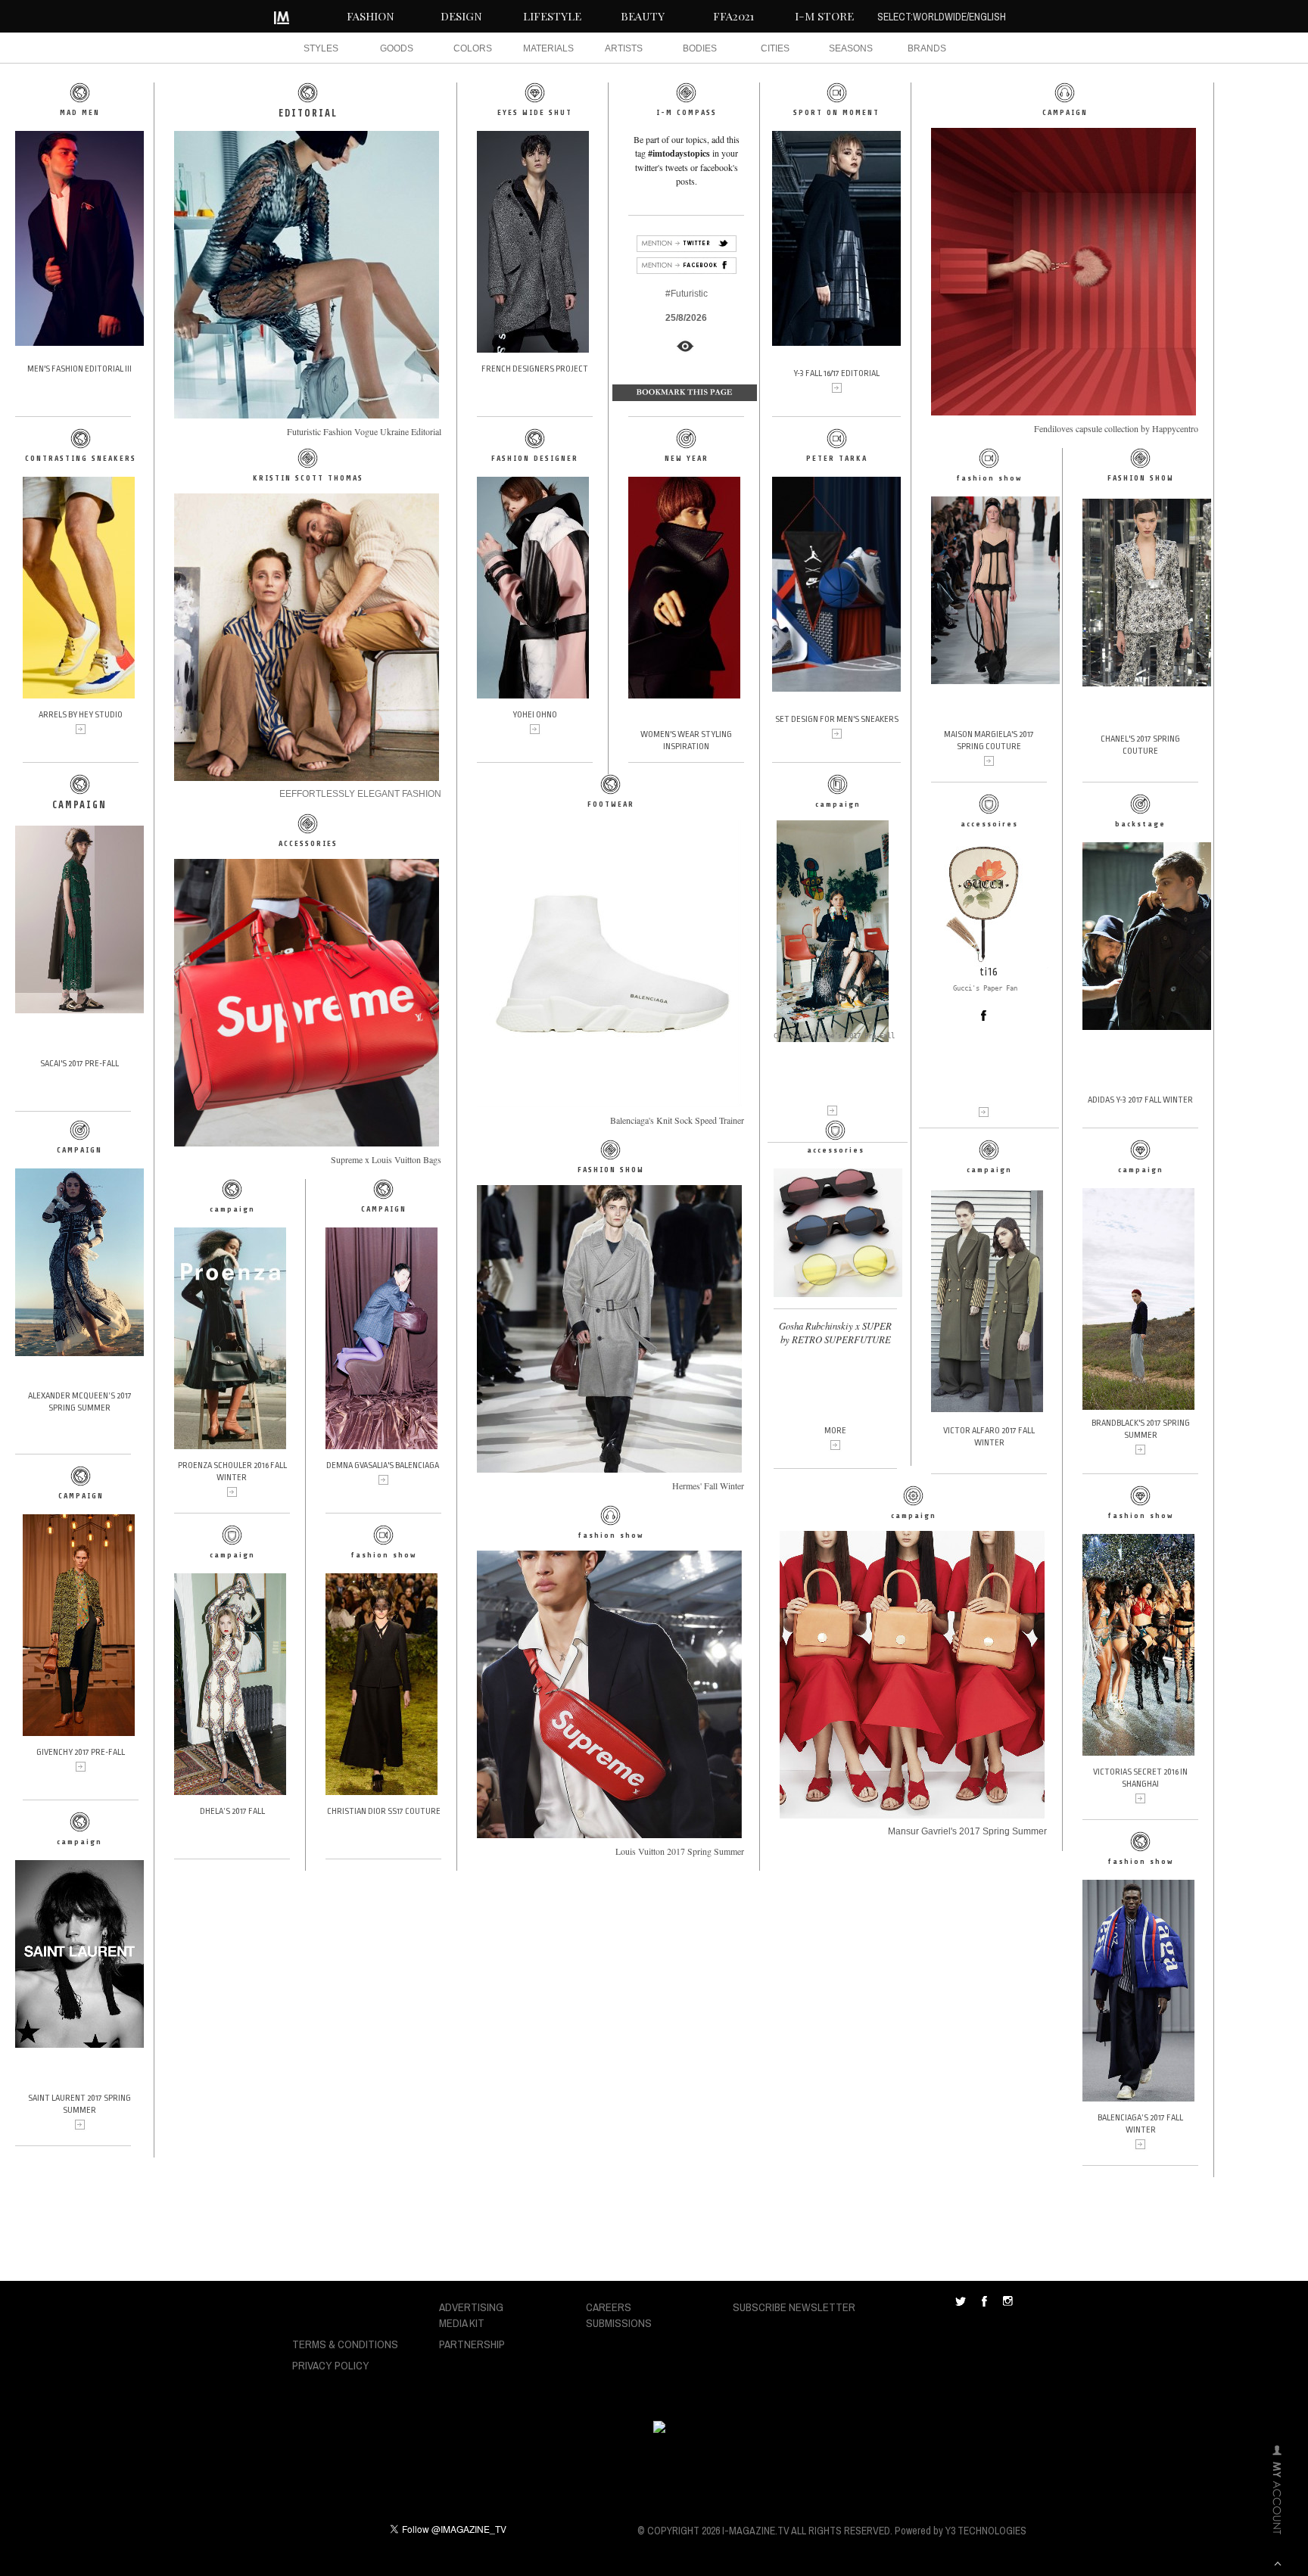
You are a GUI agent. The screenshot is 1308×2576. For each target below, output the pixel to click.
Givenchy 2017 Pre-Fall (81, 1752)
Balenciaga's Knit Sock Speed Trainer (677, 1120)
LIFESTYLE (552, 16)
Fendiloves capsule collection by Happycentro (1116, 428)
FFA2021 (733, 16)
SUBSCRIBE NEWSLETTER (794, 2307)
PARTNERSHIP (472, 2344)
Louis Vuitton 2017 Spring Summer (680, 1851)
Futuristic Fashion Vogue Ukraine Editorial (364, 431)
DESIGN (461, 16)
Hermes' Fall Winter (708, 1486)
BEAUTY (643, 16)
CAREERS (609, 2307)
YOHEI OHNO (535, 715)
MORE (835, 1431)
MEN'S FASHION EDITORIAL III (79, 369)
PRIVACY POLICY (331, 2365)
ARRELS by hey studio (81, 715)
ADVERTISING (471, 2307)
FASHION (371, 16)
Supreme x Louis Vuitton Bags (386, 1159)
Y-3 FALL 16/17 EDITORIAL (836, 373)
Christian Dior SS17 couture (384, 1811)
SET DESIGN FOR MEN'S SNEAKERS (837, 719)
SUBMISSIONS (619, 2323)
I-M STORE (824, 16)
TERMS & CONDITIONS (345, 2344)
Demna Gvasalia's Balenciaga (383, 1465)
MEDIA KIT (462, 2323)
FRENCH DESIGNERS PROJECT (535, 369)
